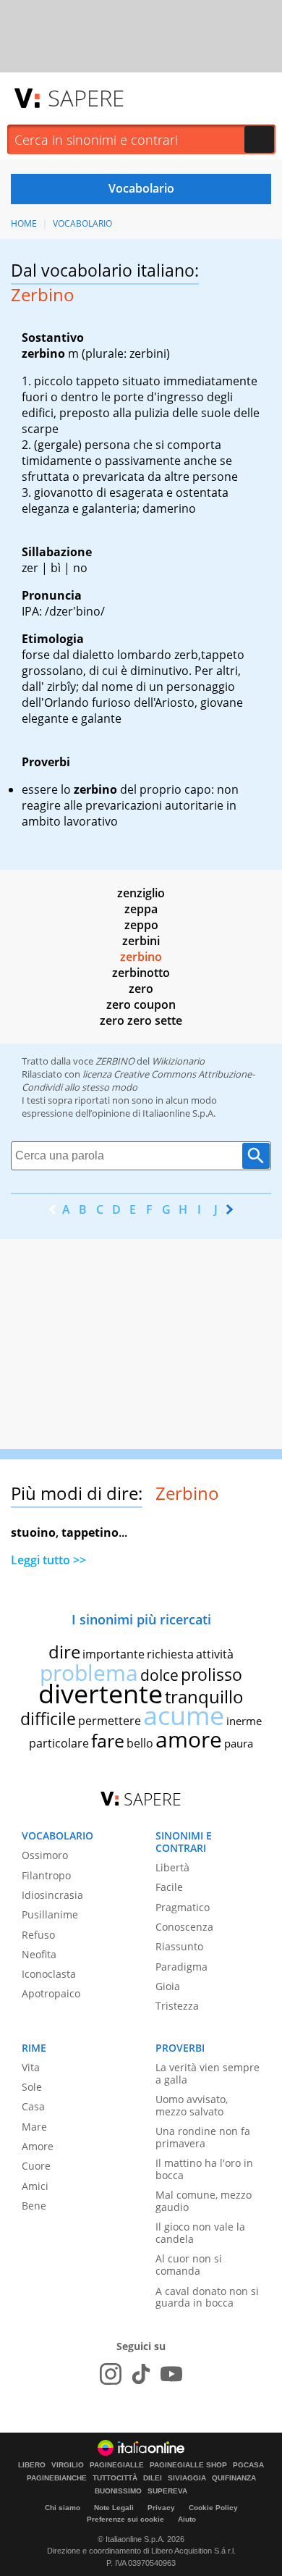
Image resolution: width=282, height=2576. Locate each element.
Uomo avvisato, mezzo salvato (192, 2105)
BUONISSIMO (118, 2491)
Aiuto (187, 2519)
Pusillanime (50, 1914)
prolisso (211, 1674)
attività (215, 1654)
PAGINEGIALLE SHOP (188, 2465)
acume (184, 1715)
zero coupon (141, 1004)
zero (141, 989)
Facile (169, 1887)
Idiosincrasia (52, 1895)
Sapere (86, 98)
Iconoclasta (49, 1974)
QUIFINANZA (234, 2478)
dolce (159, 1675)
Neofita (39, 1954)
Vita (31, 2067)
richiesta (170, 1654)
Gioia (168, 1986)
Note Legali (114, 2508)
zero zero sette (141, 1020)
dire (64, 1652)
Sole (32, 2087)
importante (114, 1654)
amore (189, 1739)
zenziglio (141, 893)
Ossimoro (45, 1855)
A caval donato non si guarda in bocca (207, 2297)
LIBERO (32, 2465)
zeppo (141, 925)
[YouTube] (171, 2374)
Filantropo (46, 1875)
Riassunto (179, 1946)
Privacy (161, 2508)
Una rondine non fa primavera (203, 2137)
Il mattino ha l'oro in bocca (204, 2169)
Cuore (36, 2166)
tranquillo (204, 1696)
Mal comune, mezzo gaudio (204, 2201)
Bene (34, 2206)
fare (108, 1740)
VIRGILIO (68, 2465)
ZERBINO (115, 1061)
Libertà (172, 1867)
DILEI (153, 2478)
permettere (110, 1721)
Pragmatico (183, 1907)
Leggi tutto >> (48, 1560)
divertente (101, 1694)
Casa (33, 2106)
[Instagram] (111, 2374)
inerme (244, 1721)
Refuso (38, 1935)
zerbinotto (141, 973)
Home (24, 223)
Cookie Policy (213, 2508)
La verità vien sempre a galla (208, 2073)
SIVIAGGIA (187, 2478)
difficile (48, 1719)
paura (239, 1743)
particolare (59, 1743)
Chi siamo (63, 2508)
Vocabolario (82, 223)
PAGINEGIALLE (117, 2465)
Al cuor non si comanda (189, 2265)
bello (140, 1743)
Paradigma (181, 1967)
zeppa (141, 909)
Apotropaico (51, 1993)
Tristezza (177, 2006)
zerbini (141, 941)
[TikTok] (141, 2374)
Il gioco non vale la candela (200, 2233)
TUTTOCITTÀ (115, 2478)
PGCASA (248, 2465)
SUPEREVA (167, 2491)
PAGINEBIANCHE (57, 2478)
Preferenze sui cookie (125, 2519)
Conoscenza (184, 1927)
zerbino (141, 957)
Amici (35, 2186)
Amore (38, 2146)
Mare (34, 2127)
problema (89, 1673)
